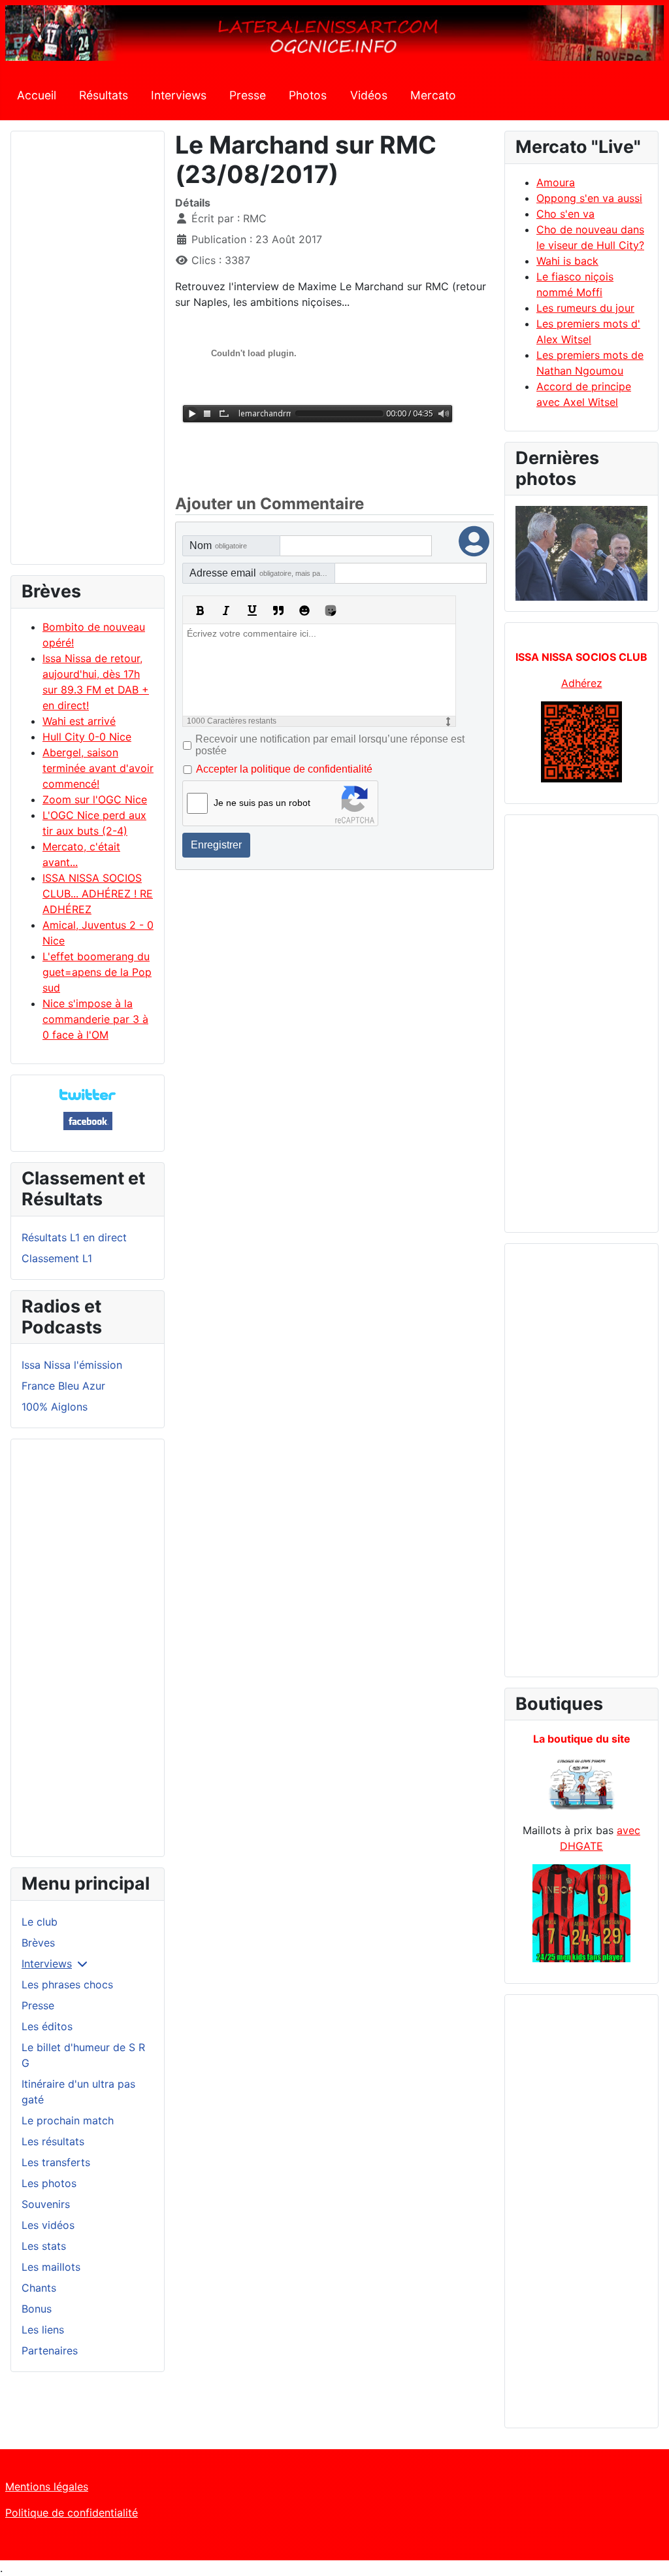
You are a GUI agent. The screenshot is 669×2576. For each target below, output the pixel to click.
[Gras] (200, 611)
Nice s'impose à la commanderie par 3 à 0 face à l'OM (95, 1019)
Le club (40, 1922)
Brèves (38, 1943)
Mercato (433, 95)
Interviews (179, 95)
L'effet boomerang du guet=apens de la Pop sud (97, 972)
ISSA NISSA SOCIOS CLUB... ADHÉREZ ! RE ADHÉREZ (98, 894)
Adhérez (582, 683)
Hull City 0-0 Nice (87, 737)
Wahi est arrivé (79, 721)
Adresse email (262, 573)
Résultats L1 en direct (74, 1237)
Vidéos (369, 95)
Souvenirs (46, 2204)
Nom (218, 545)
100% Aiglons (55, 1407)
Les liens (43, 2330)
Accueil (37, 95)
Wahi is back (567, 261)
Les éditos (47, 2026)
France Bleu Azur (63, 1386)
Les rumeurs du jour (585, 308)
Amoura (556, 182)
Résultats (104, 95)
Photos (308, 95)
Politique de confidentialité (72, 2513)
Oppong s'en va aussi (589, 198)
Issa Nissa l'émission (72, 1365)
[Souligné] (252, 611)
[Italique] (226, 611)
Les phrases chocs (67, 1984)
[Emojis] (304, 611)
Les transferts (56, 2162)
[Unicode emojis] (331, 611)
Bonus (37, 2309)
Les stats (44, 2246)
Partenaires (50, 2350)
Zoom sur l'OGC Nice (95, 799)
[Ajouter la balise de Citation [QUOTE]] (278, 611)
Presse (248, 95)
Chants (39, 2288)
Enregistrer (216, 845)
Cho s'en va (565, 214)
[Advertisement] (88, 354)
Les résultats (53, 2141)
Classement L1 (57, 1258)
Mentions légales (47, 2486)
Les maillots (51, 2267)
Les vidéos (48, 2225)
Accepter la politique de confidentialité (284, 769)
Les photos (49, 2183)
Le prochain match (68, 2120)
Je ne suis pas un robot (262, 803)
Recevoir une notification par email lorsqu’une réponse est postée (330, 745)
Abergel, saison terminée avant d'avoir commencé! (98, 768)
